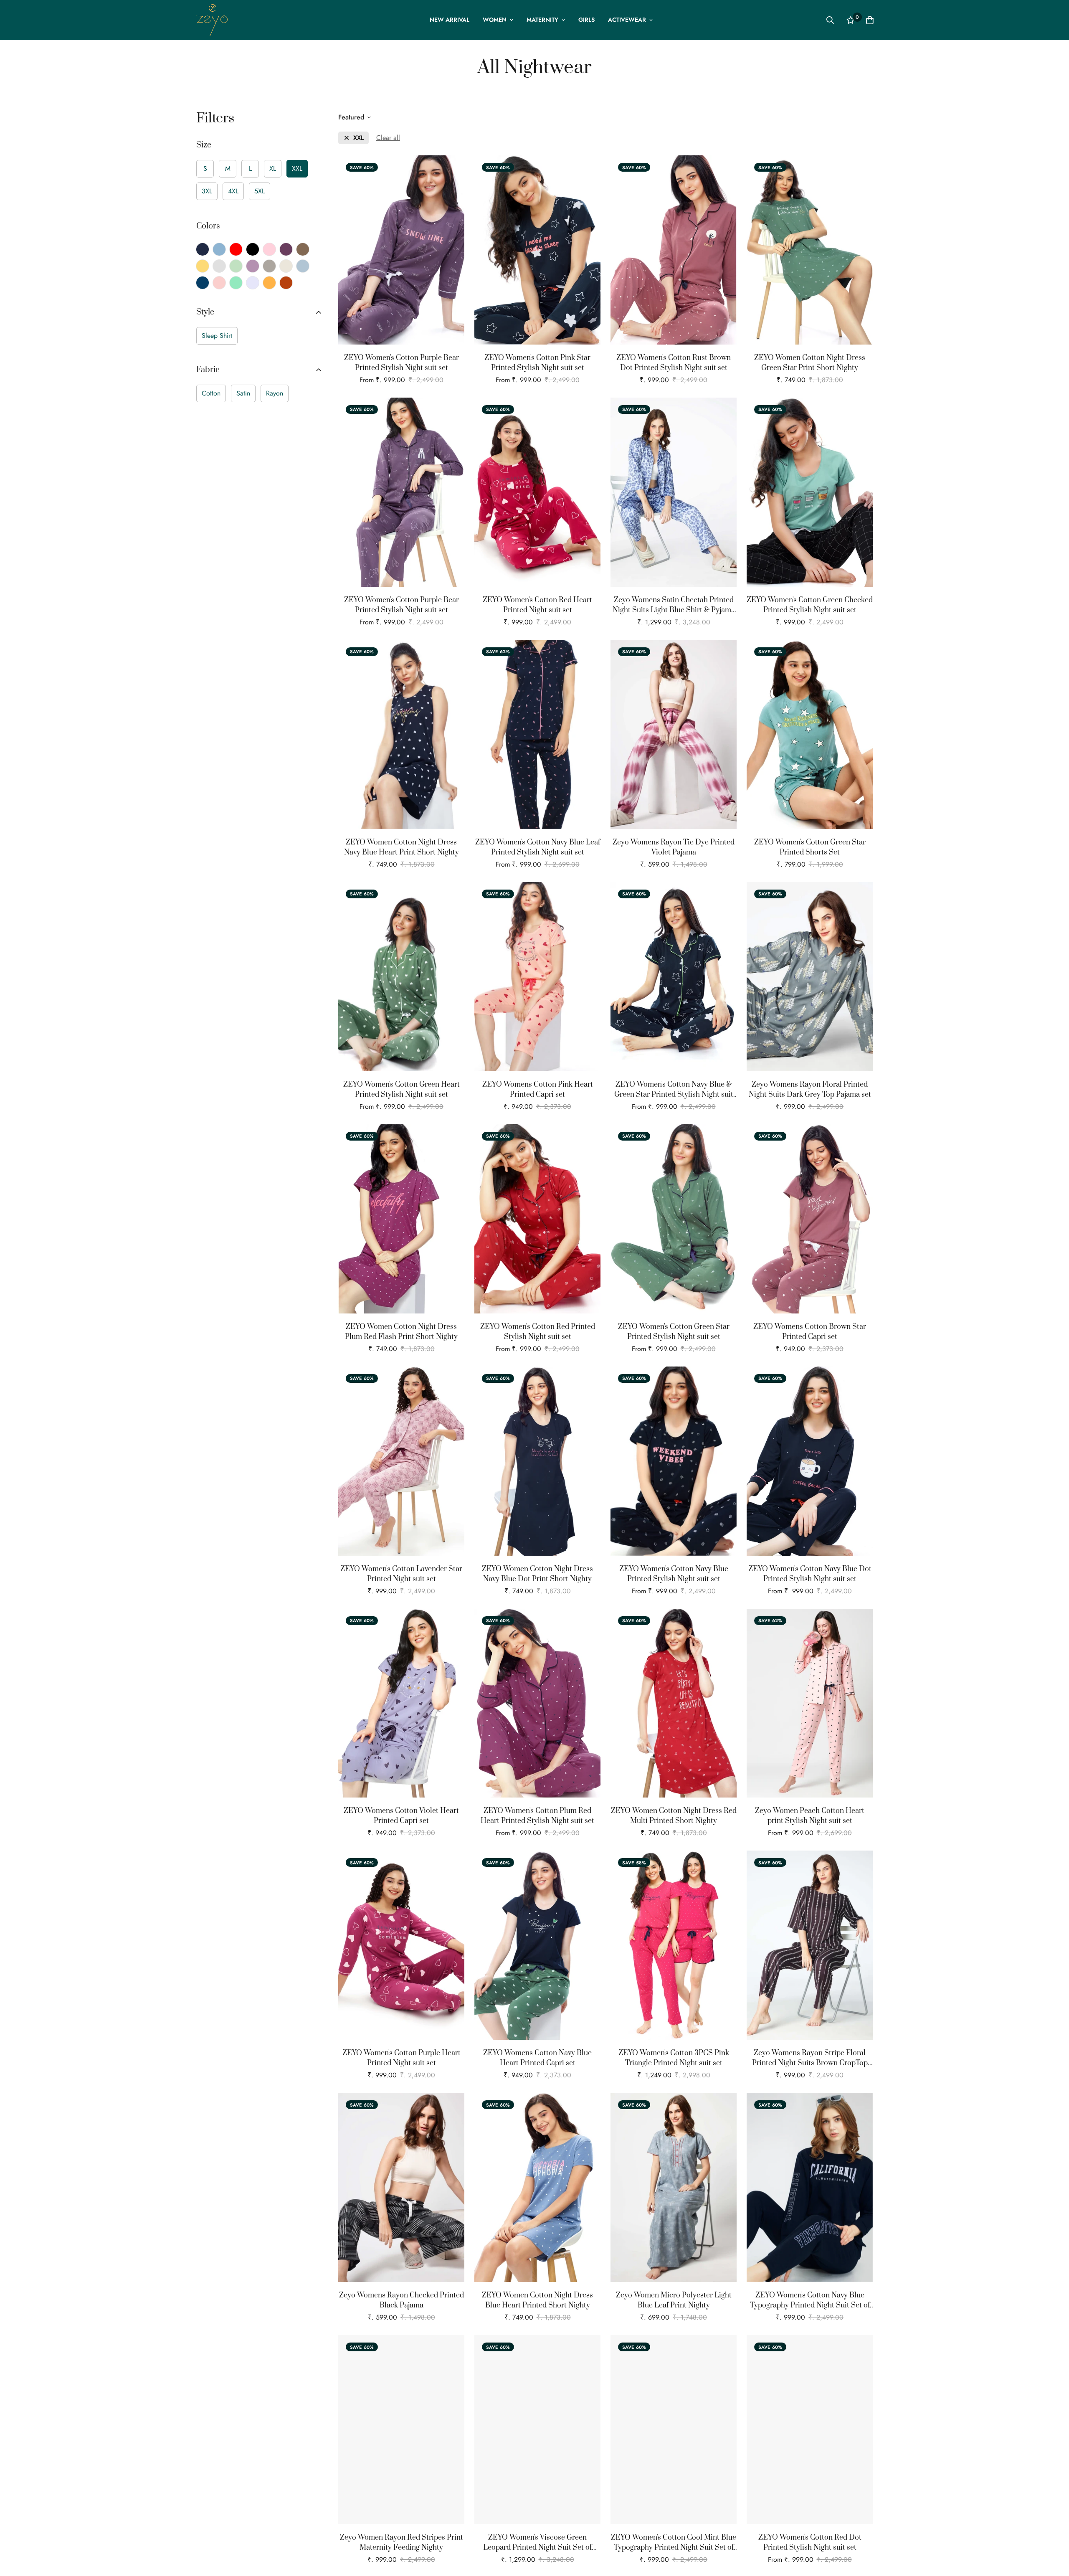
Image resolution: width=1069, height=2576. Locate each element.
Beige (286, 266)
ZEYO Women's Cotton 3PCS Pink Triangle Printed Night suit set (674, 2058)
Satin (243, 393)
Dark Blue (203, 283)
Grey (219, 266)
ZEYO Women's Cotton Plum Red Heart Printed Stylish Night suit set (537, 1816)
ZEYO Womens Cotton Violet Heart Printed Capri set (401, 1816)
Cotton (211, 393)
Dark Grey (269, 266)
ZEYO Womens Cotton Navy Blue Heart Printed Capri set (537, 2058)
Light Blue (303, 266)
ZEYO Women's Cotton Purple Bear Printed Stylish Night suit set (402, 363)
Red (236, 249)
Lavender (253, 283)
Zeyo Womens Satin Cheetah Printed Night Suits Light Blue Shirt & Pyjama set (674, 605)
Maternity (542, 20)
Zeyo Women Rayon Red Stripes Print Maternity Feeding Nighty (402, 2543)
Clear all (388, 138)
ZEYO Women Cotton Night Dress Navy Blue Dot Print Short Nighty (537, 1574)
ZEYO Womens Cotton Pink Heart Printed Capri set (538, 1090)
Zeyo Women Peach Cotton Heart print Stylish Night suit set (810, 1816)
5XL (260, 191)
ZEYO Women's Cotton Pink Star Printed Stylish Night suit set (537, 363)
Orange (269, 283)
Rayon (275, 393)
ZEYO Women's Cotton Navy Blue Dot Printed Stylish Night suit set (810, 1574)
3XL (207, 191)
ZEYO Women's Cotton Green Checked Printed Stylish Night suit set (810, 605)
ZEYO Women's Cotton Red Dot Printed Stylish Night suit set (810, 2543)
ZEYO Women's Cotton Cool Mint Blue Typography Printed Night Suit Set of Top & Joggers (674, 2543)
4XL (233, 191)
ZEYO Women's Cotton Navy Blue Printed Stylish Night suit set (674, 1574)
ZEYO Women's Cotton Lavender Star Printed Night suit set (401, 1574)
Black (253, 249)
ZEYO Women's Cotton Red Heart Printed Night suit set (537, 605)
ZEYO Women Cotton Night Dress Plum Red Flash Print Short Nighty (401, 1332)
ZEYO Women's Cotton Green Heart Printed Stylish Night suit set (402, 1090)
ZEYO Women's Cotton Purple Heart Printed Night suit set (402, 2058)
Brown (303, 249)
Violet (253, 266)
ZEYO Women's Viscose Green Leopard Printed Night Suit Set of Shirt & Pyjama (537, 2543)
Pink (269, 249)
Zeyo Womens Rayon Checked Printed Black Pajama (402, 2300)
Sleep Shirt (217, 336)
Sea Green (236, 283)
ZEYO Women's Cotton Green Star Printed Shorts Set (810, 847)
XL (273, 169)
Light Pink (219, 283)
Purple (286, 249)
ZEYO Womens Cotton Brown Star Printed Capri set (810, 1332)
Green (236, 266)
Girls (586, 20)
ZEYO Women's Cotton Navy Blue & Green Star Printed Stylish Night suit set (674, 1090)
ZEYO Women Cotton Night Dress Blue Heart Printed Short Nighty (537, 2300)
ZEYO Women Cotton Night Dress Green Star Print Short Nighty (810, 363)
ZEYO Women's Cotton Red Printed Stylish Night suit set (538, 1332)
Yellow (203, 266)
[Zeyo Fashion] (212, 20)
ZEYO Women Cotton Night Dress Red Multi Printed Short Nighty (674, 1816)
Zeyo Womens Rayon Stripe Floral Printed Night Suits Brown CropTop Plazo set (810, 2058)
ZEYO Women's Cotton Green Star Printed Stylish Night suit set (674, 1332)
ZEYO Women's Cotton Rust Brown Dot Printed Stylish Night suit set (674, 363)
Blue (219, 249)
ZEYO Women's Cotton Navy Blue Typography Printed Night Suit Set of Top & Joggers (810, 2301)
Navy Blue (203, 249)
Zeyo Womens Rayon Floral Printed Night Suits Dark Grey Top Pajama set (810, 1090)
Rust (286, 283)
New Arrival (450, 20)
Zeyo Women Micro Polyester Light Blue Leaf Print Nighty (674, 2300)
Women (495, 20)
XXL (297, 169)
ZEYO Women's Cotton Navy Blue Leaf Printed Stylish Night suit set (538, 847)
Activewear (627, 20)
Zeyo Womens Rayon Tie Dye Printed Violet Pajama (674, 847)
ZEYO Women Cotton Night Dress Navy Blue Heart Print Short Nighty (402, 847)
